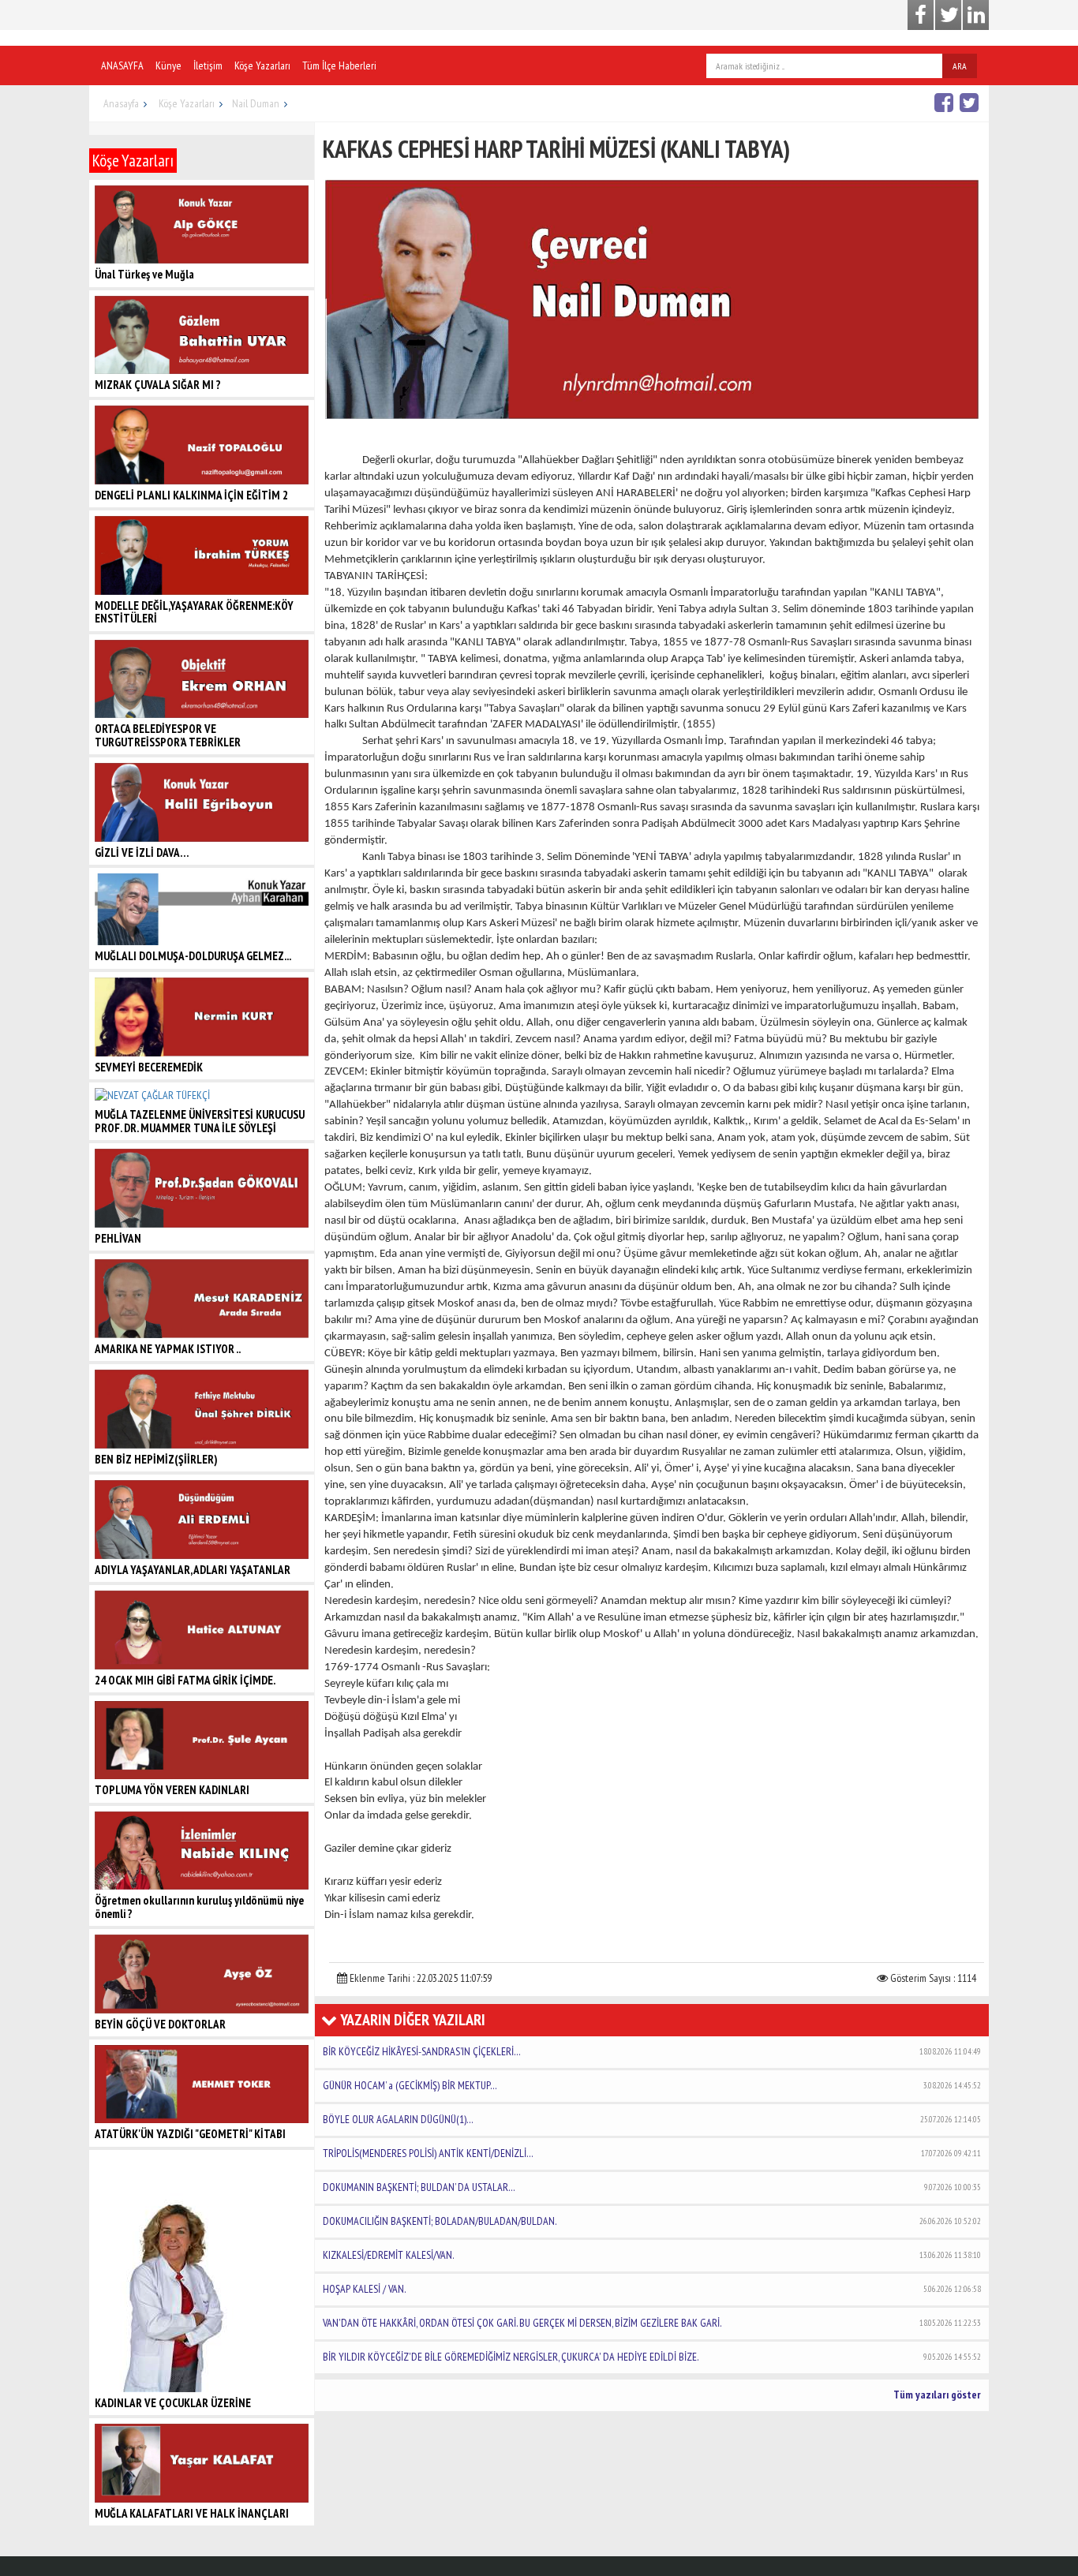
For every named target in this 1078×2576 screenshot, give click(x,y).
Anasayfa (121, 103)
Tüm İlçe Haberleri (339, 65)
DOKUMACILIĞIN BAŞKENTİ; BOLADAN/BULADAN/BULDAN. (652, 2221)
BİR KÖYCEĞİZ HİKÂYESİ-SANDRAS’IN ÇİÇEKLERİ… (652, 2051)
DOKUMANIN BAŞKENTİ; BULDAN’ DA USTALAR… (652, 2187)
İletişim (208, 65)
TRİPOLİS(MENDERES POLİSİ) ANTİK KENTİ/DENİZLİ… (652, 2153)
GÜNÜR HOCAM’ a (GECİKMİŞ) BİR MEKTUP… (652, 2085)
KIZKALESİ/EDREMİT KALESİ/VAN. (652, 2255)
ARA (960, 66)
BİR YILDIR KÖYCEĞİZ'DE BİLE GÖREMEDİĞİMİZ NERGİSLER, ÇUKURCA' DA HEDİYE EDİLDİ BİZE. (652, 2357)
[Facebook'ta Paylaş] (946, 102)
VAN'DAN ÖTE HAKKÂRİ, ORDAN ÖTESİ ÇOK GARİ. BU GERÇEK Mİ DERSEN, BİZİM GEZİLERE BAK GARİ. (652, 2323)
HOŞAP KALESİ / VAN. (652, 2289)
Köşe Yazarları (262, 65)
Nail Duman (256, 103)
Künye (168, 65)
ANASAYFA (122, 65)
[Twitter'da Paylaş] (971, 102)
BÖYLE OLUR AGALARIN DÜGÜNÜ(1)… (652, 2119)
